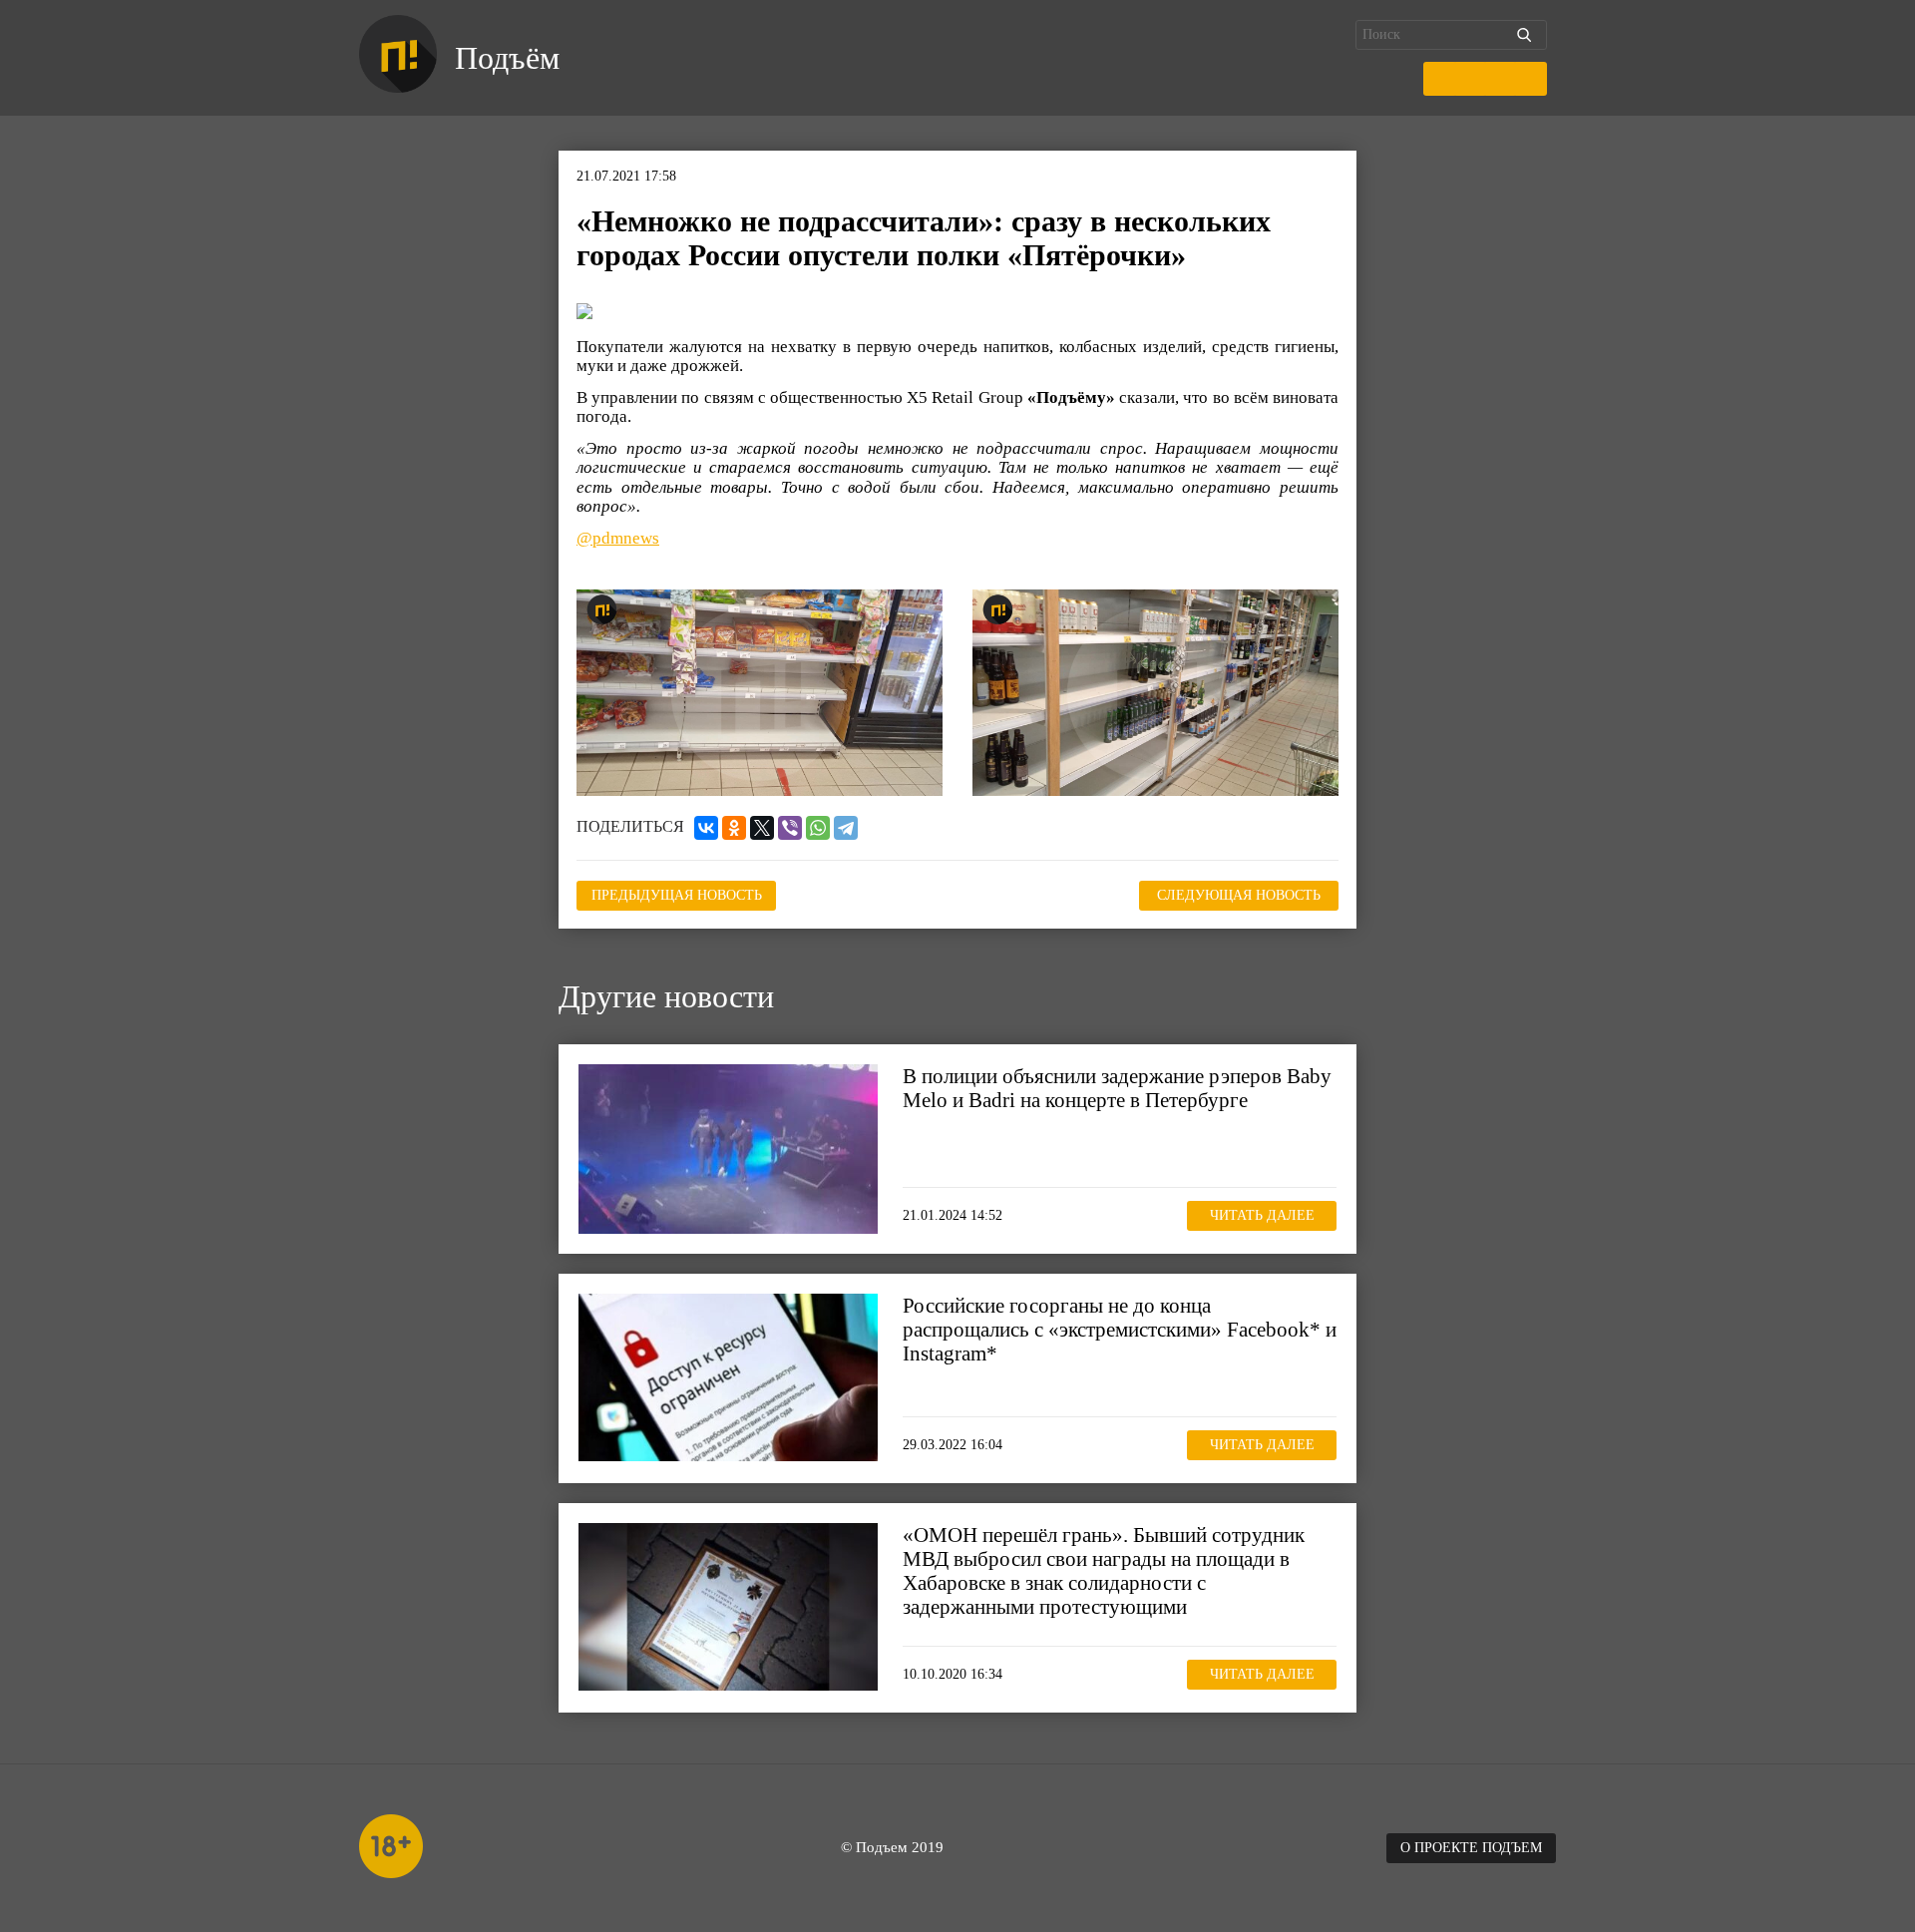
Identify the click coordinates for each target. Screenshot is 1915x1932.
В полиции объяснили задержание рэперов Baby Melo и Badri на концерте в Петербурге (1117, 1088)
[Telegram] (846, 828)
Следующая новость (1239, 895)
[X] (762, 828)
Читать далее (1262, 1216)
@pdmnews (618, 538)
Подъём (507, 58)
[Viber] (790, 828)
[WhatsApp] (818, 828)
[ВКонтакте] (706, 828)
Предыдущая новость (677, 895)
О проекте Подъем (1471, 1848)
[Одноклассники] (734, 828)
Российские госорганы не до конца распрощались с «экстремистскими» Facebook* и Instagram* (1120, 1330)
